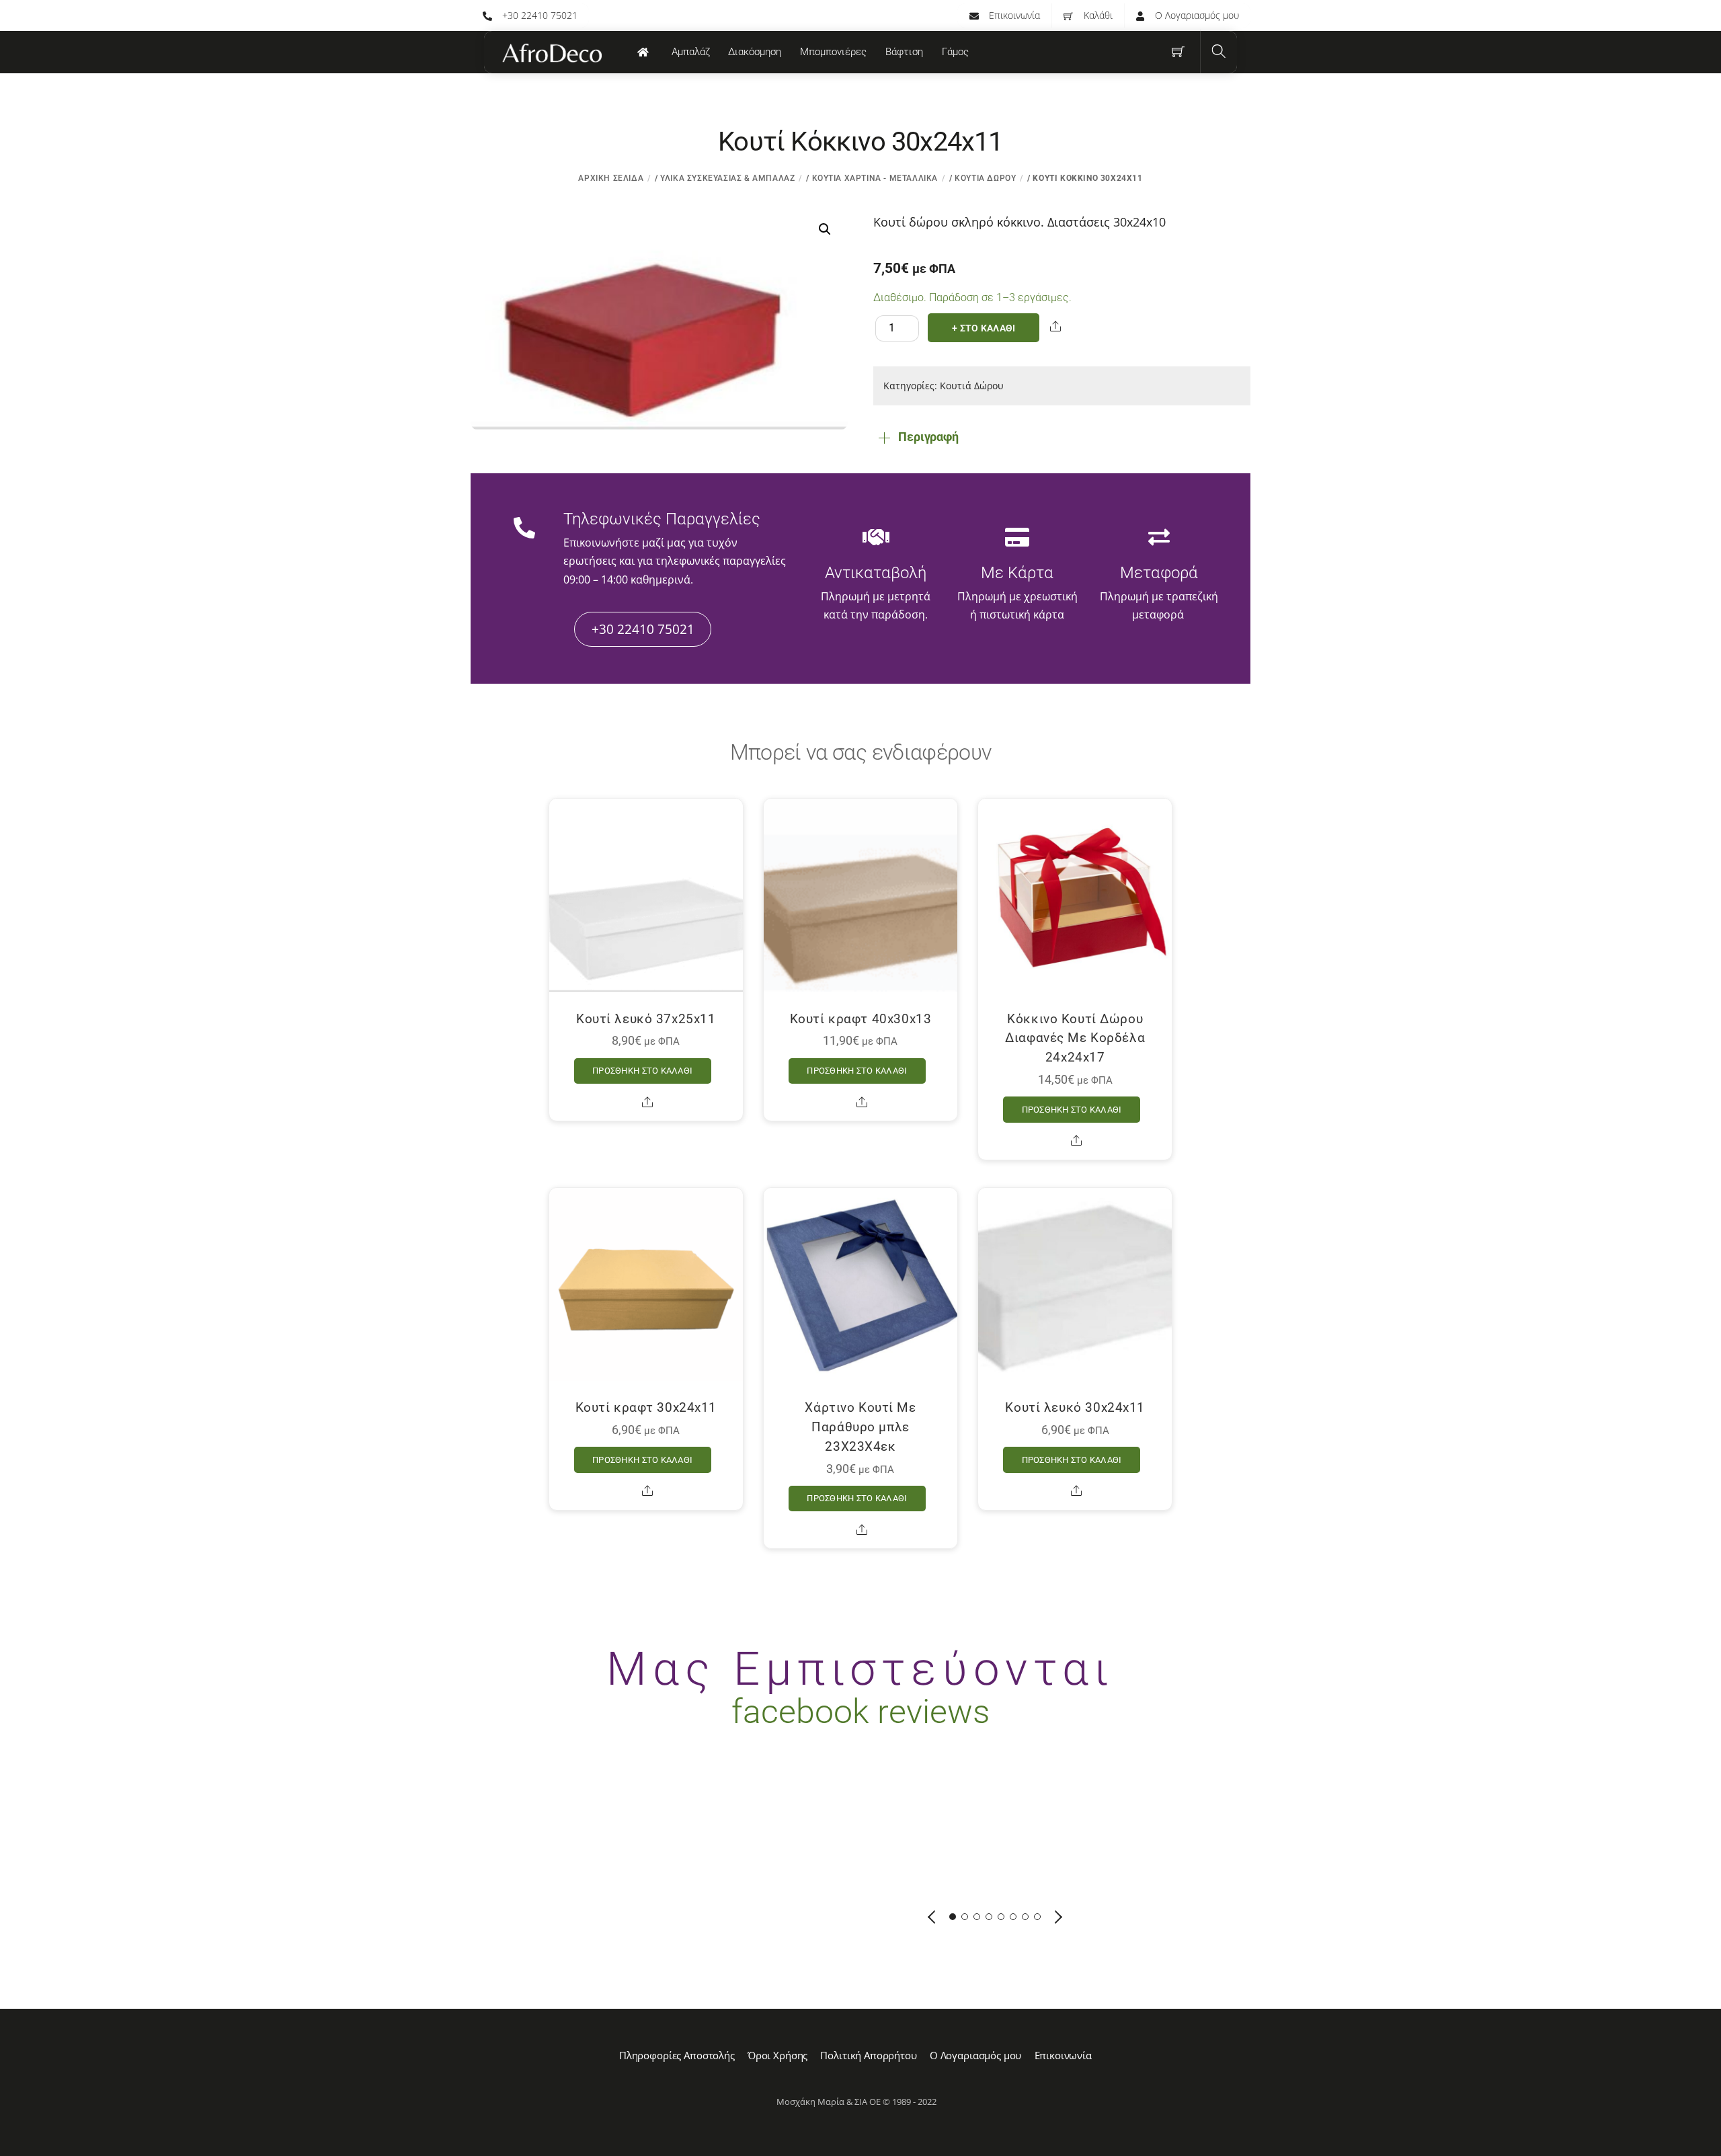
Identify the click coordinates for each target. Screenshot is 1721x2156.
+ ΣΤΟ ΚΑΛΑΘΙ (984, 328)
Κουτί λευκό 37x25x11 (646, 1019)
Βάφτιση (904, 52)
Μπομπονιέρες (833, 52)
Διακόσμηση (755, 52)
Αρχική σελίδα (611, 178)
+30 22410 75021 (538, 15)
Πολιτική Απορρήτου (868, 2055)
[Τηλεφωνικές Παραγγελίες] (524, 529)
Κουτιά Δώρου (985, 178)
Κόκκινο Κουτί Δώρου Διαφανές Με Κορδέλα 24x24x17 (1075, 1038)
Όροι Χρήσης (777, 2055)
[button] (825, 229)
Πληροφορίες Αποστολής (677, 2055)
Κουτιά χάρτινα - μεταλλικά (875, 178)
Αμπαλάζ (691, 52)
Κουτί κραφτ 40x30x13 (861, 1019)
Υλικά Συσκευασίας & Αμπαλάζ (727, 178)
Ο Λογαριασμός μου (1196, 15)
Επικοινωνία (1013, 15)
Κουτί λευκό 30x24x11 (1075, 1407)
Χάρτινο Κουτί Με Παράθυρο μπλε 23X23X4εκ (860, 1427)
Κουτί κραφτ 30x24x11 (646, 1407)
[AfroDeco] (551, 53)
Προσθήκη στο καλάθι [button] (642, 1071)
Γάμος (955, 52)
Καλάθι (1097, 15)
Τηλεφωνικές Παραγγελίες (662, 519)
